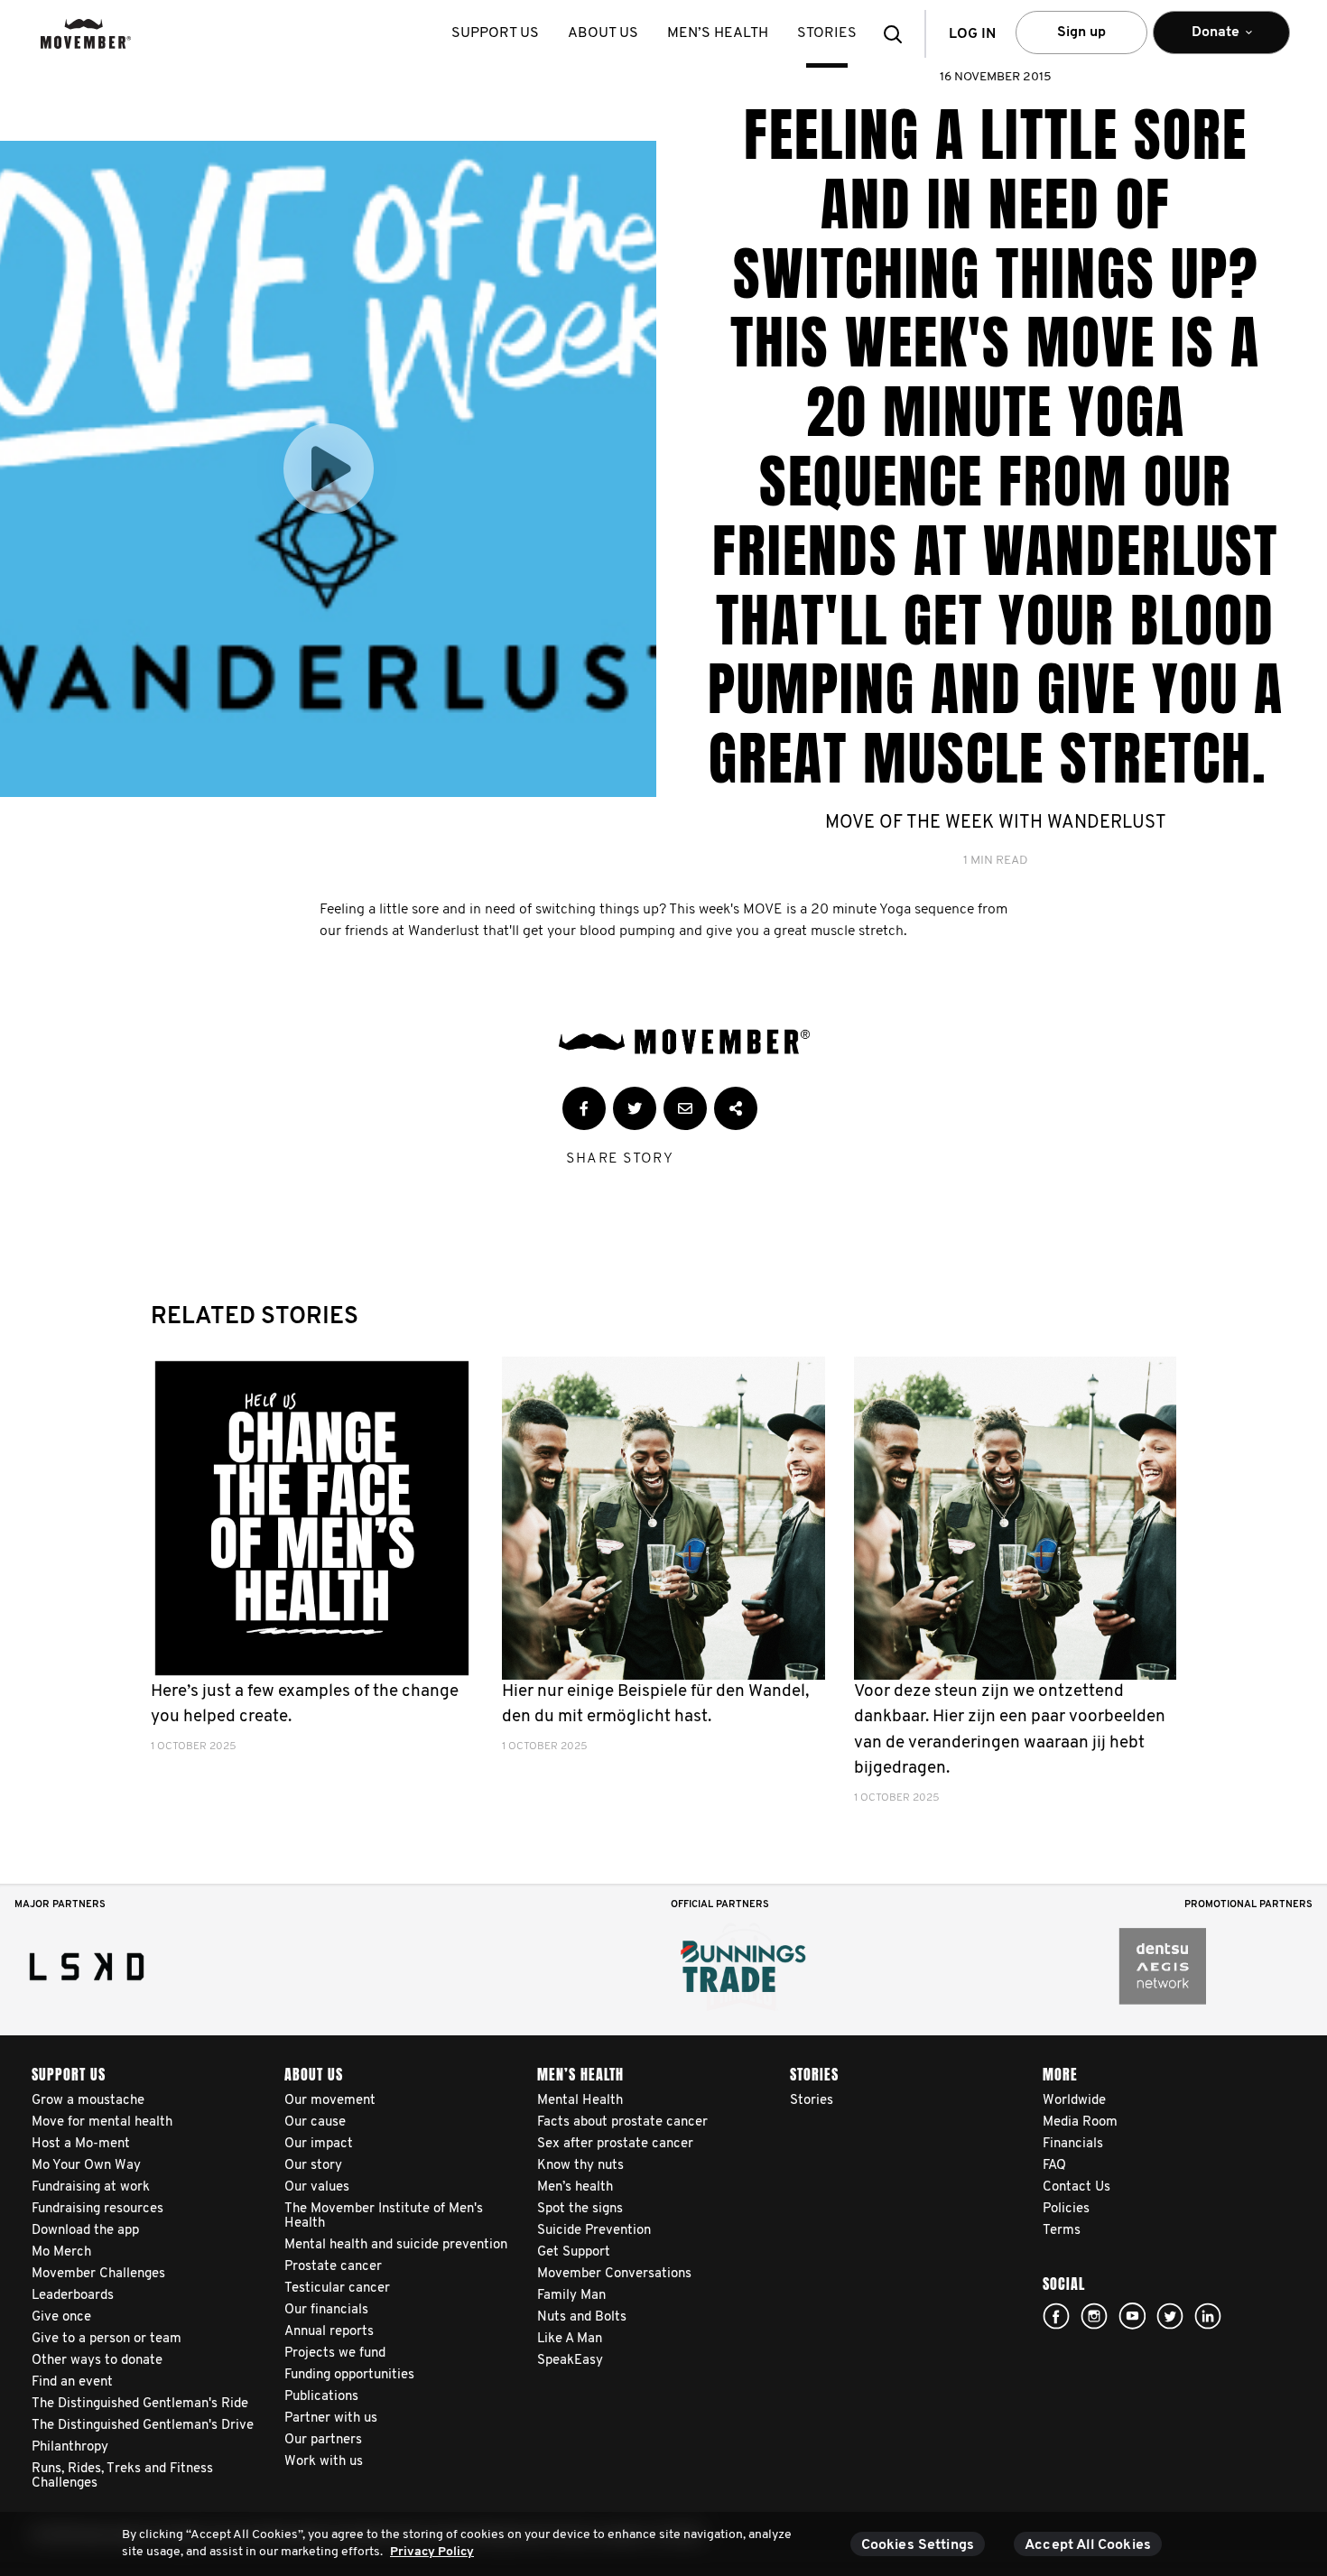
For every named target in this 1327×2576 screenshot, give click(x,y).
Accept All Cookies (1088, 2545)
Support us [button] (495, 33)
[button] (898, 34)
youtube (1132, 2316)
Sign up (1081, 32)
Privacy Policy (432, 2552)
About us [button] (603, 33)
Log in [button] (972, 34)
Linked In (1208, 2316)
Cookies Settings (918, 2545)
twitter (1170, 2316)
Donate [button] (1203, 40)
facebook (1056, 2316)
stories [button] (827, 33)
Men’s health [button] (718, 33)
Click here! (1094, 2316)
